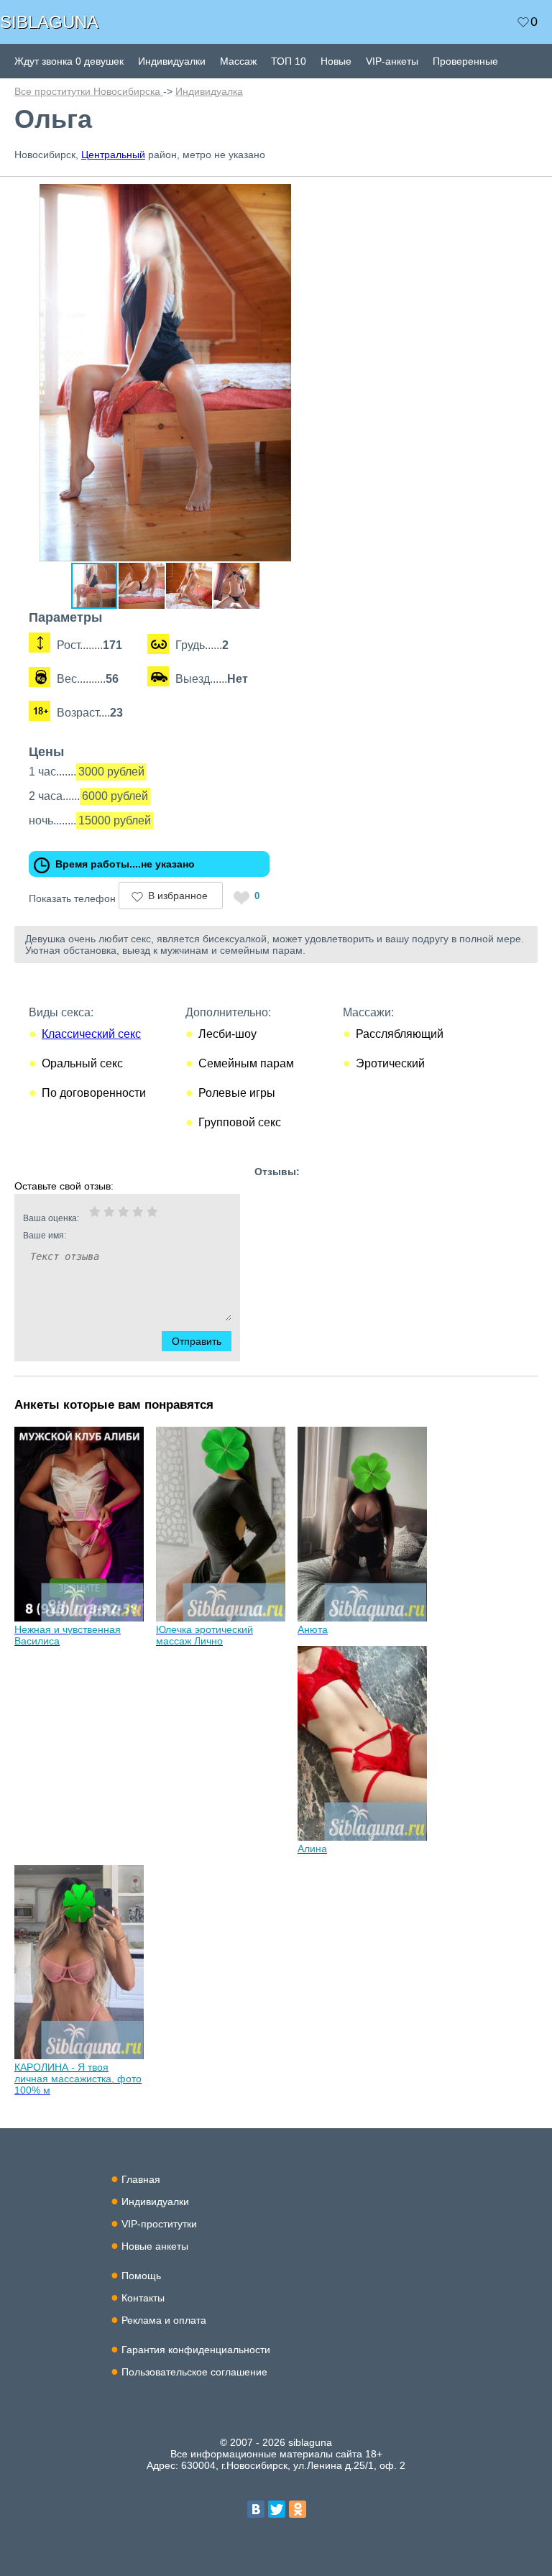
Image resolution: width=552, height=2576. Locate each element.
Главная (141, 2179)
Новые (336, 61)
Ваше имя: (45, 1236)
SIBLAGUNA (49, 22)
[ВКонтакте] (256, 2509)
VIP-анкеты (392, 61)
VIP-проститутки (159, 2224)
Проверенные (465, 61)
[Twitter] (277, 2509)
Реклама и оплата (164, 2320)
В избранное (178, 896)
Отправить (197, 1341)
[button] (303, 197)
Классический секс (91, 1034)
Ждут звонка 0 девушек (69, 61)
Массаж (238, 61)
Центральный (113, 155)
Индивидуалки (172, 61)
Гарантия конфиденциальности (196, 2350)
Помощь (141, 2276)
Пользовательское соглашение (194, 2372)
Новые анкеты (155, 2246)
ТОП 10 (289, 61)
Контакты (143, 2298)
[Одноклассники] (298, 2509)
